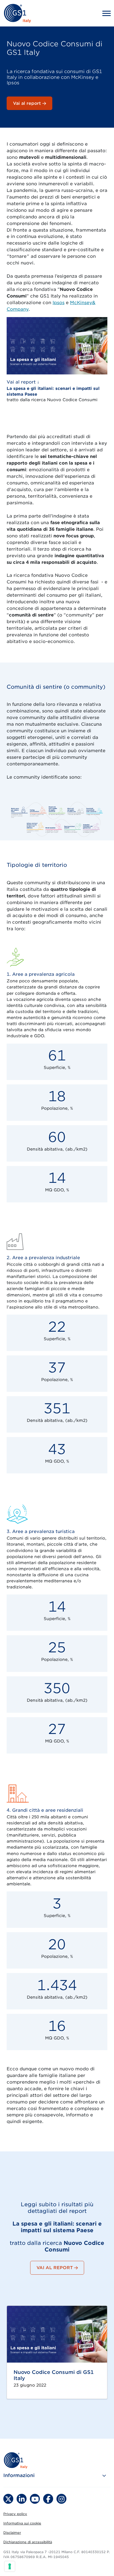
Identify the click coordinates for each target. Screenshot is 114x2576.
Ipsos (59, 303)
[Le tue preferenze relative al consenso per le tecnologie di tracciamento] (10, 2566)
